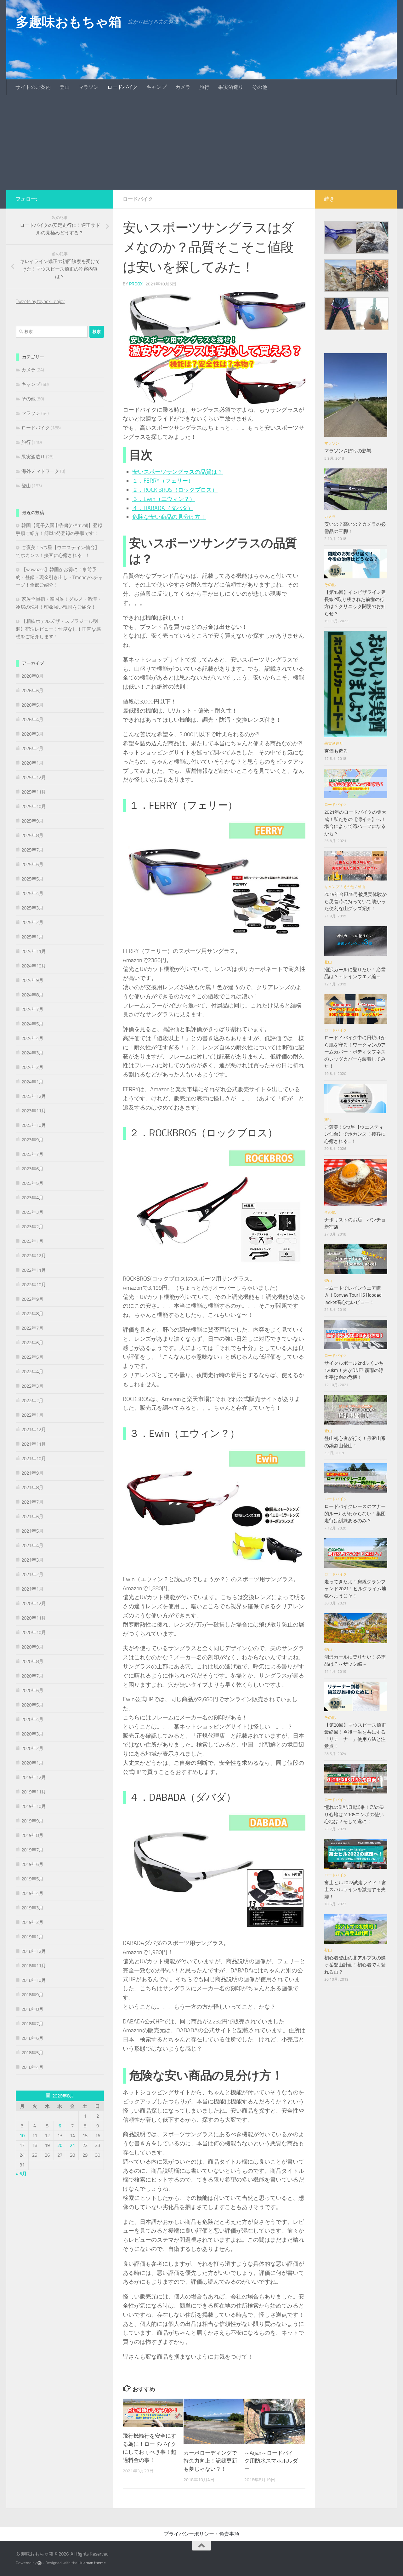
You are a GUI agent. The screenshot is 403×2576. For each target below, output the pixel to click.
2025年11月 (34, 792)
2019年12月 (34, 1777)
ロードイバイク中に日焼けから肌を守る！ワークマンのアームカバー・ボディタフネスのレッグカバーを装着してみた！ (355, 1052)
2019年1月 (32, 1937)
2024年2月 (32, 1067)
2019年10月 (34, 1806)
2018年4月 (32, 2067)
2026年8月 (32, 676)
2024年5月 (32, 1024)
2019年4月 (32, 1893)
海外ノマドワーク (40, 471)
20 (60, 2145)
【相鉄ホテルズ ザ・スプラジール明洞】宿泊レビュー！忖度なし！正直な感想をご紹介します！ (58, 629)
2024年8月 (32, 995)
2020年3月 (32, 1734)
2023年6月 (32, 1169)
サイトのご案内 (33, 87)
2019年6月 (32, 1864)
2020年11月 (34, 1618)
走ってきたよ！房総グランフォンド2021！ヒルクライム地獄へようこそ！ (355, 1589)
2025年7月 (32, 850)
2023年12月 (34, 1096)
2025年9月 (32, 821)
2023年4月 (32, 1198)
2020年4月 (32, 1719)
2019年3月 (32, 1908)
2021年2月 (32, 1575)
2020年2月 (32, 1748)
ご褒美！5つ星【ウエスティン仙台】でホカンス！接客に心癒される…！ (355, 1134)
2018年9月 (32, 1995)
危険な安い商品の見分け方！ (169, 517)
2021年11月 (34, 1444)
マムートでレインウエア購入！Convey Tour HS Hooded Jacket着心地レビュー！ (353, 1295)
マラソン (88, 87)
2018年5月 (32, 2053)
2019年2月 (32, 1922)
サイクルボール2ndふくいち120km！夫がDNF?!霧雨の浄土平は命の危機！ (354, 1370)
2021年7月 (32, 1502)
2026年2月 (32, 749)
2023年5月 (32, 1183)
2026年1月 (32, 763)
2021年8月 (32, 1488)
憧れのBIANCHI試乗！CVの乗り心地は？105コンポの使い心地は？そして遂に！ (354, 1814)
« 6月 (21, 2174)
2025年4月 (32, 893)
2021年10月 (34, 1459)
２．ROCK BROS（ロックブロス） (175, 490)
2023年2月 (32, 1227)
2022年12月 (34, 1256)
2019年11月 (34, 1792)
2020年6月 (32, 1690)
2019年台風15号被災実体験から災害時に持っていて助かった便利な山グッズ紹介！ (355, 901)
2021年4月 (32, 1546)
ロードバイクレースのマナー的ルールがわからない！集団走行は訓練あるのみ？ (355, 1514)
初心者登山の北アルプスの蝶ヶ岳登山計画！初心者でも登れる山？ (355, 1965)
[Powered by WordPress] (40, 2563)
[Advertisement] (201, 142)
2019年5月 (32, 1879)
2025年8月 (32, 835)
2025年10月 (34, 806)
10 (22, 2136)
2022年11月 (34, 1270)
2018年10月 (34, 1980)
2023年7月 (32, 1154)
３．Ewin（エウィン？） (164, 499)
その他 (260, 87)
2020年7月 (32, 1676)
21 (72, 2145)
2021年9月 (32, 1473)
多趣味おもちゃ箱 (69, 22)
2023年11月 (34, 1111)
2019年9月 (32, 1821)
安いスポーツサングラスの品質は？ (178, 472)
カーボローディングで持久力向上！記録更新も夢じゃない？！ (210, 2461)
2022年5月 (32, 1357)
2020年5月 (32, 1705)
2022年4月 (32, 1372)
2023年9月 (32, 1140)
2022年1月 (32, 1415)
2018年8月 (32, 2009)
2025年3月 (32, 908)
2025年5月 (32, 879)
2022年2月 (32, 1401)
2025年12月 (34, 777)
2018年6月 (32, 2038)
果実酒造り (231, 87)
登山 (65, 87)
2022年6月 (32, 1343)
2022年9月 (32, 1299)
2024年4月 (32, 1038)
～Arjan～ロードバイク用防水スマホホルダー (271, 2461)
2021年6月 (32, 1517)
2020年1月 (32, 1763)
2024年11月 (34, 951)
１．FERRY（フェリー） (163, 481)
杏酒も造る (336, 751)
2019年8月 (32, 1835)
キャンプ (156, 87)
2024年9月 (32, 980)
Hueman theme (92, 2563)
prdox (136, 284)
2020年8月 (32, 1661)
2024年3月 (32, 1053)
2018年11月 (34, 1966)
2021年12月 (34, 1430)
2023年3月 (32, 1212)
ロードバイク (122, 87)
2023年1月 (32, 1241)
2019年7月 (32, 1850)
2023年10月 (34, 1125)
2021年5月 (32, 1531)
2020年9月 (32, 1647)
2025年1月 (32, 937)
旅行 (204, 87)
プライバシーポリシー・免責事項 (201, 2534)
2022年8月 (32, 1314)
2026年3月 (32, 734)
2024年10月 (34, 966)
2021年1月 (32, 1589)
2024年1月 (32, 1082)
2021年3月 (32, 1560)
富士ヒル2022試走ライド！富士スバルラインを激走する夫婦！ (355, 1890)
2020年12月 (34, 1604)
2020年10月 (34, 1632)
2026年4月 (32, 720)
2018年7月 (32, 2024)
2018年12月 (34, 1951)
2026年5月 (32, 705)
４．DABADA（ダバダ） (163, 508)
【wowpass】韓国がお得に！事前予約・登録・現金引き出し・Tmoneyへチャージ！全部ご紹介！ (59, 577)
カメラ (183, 87)
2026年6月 (32, 691)
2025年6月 (32, 864)
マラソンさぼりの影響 (348, 451)
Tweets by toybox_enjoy (40, 301)
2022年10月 (34, 1285)
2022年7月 (32, 1328)
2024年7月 (32, 1009)
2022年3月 (32, 1386)
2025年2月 (32, 922)
